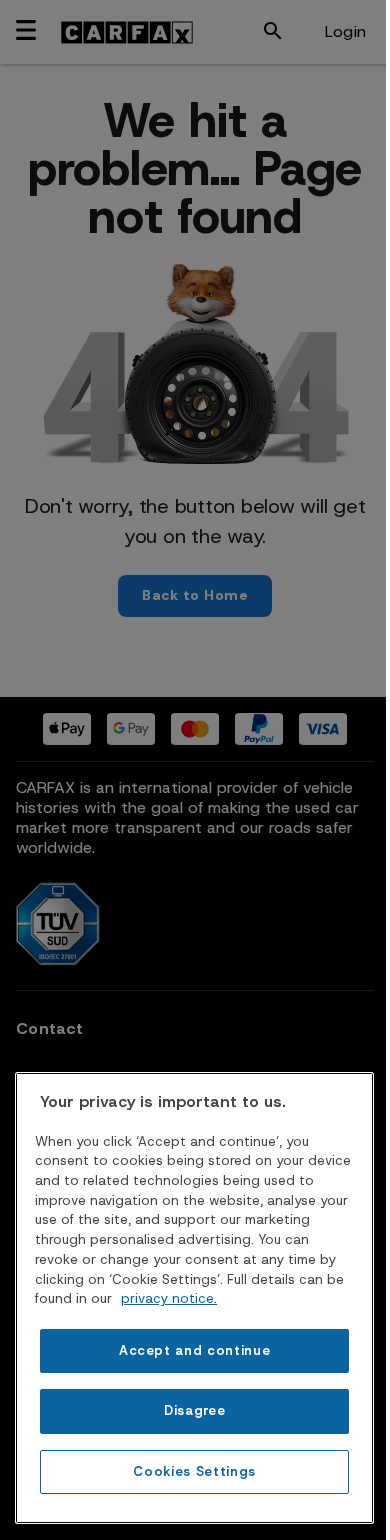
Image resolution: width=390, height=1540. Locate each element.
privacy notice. (169, 1298)
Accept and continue (194, 1350)
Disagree (194, 1410)
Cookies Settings (194, 1471)
